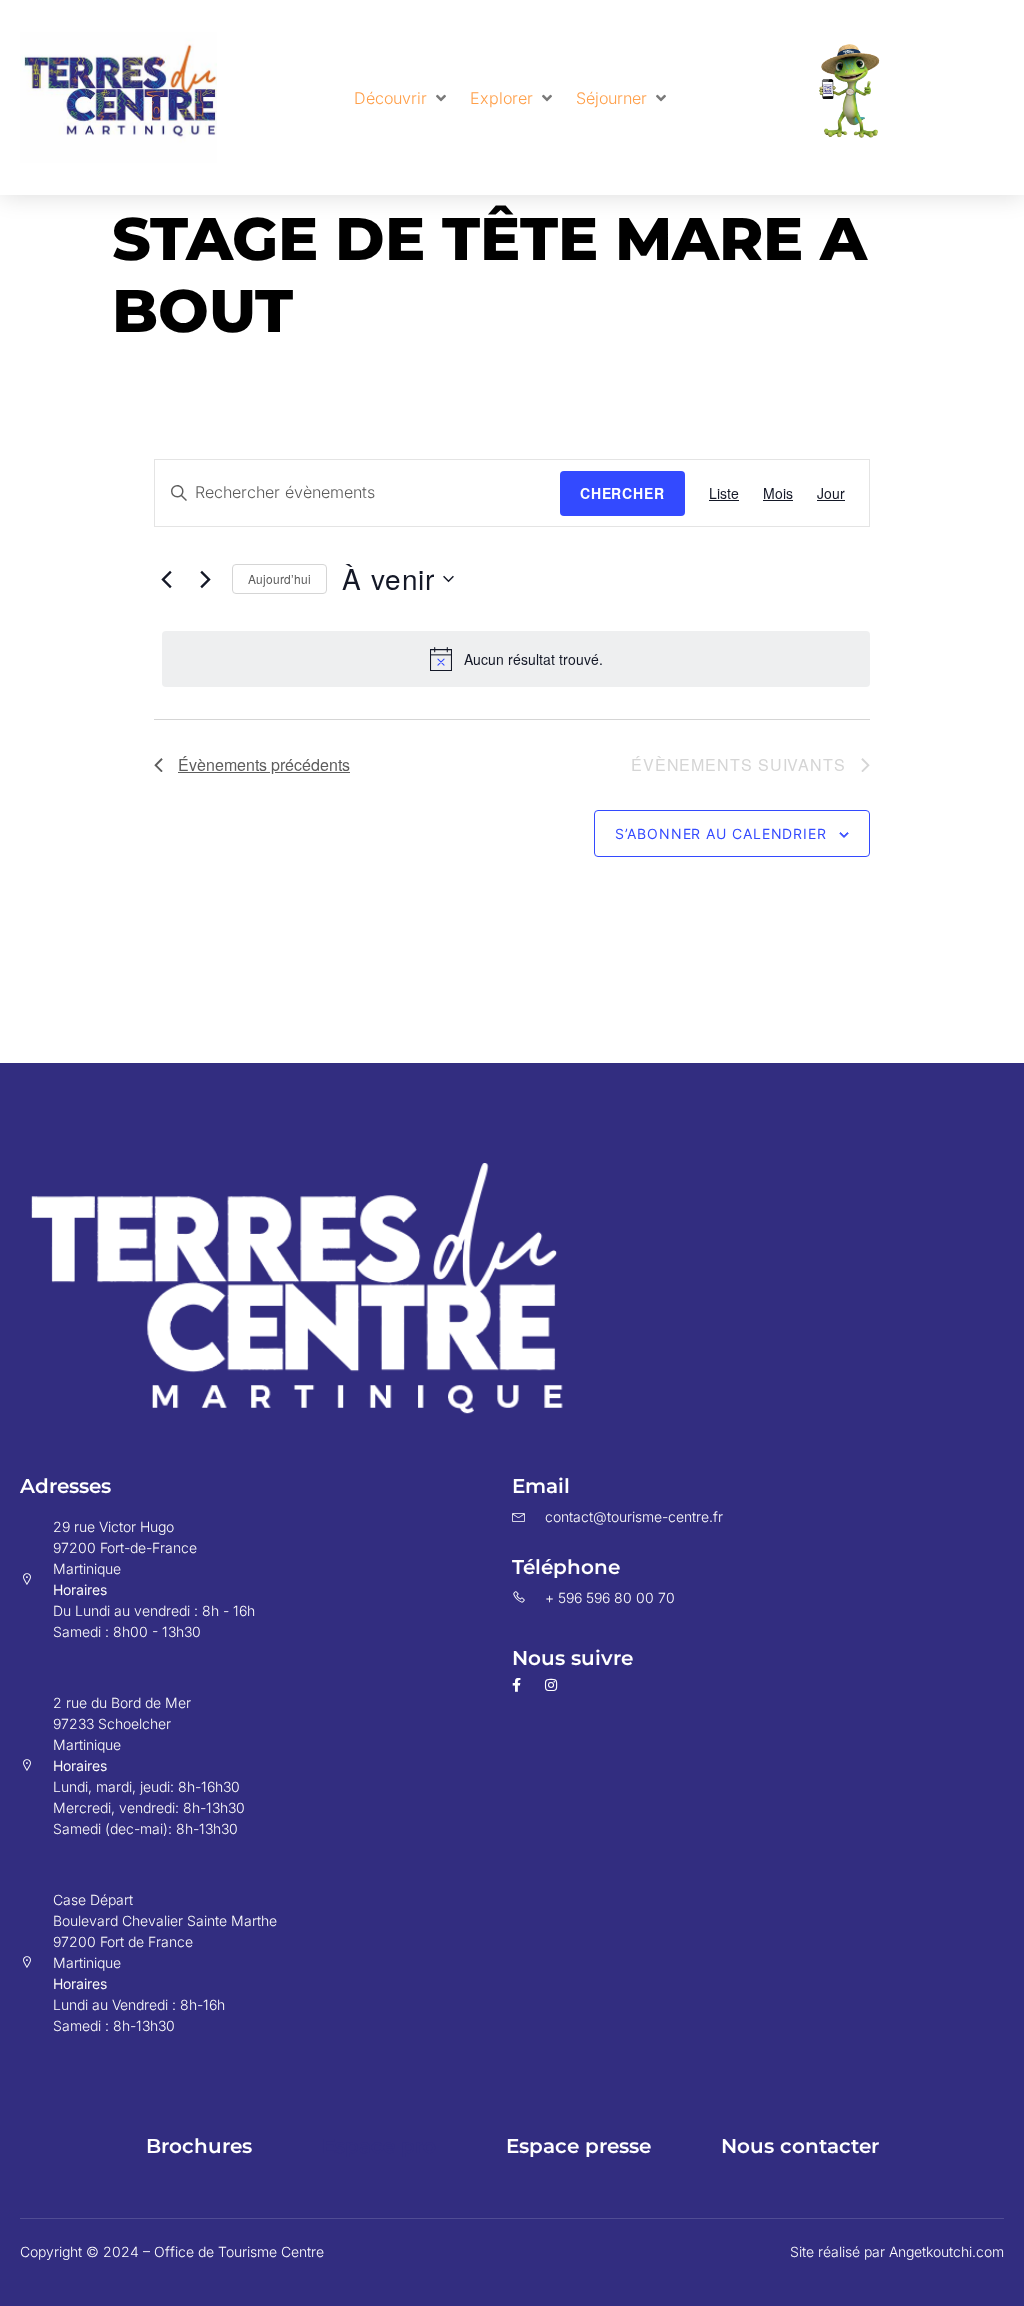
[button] (402, 98)
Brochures (199, 2146)
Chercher (622, 493)
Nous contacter (800, 2146)
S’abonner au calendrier (721, 833)
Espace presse (578, 2146)
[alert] (516, 659)
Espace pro (379, 2146)
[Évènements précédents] (166, 579)
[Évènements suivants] (205, 579)
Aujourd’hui (279, 578)
